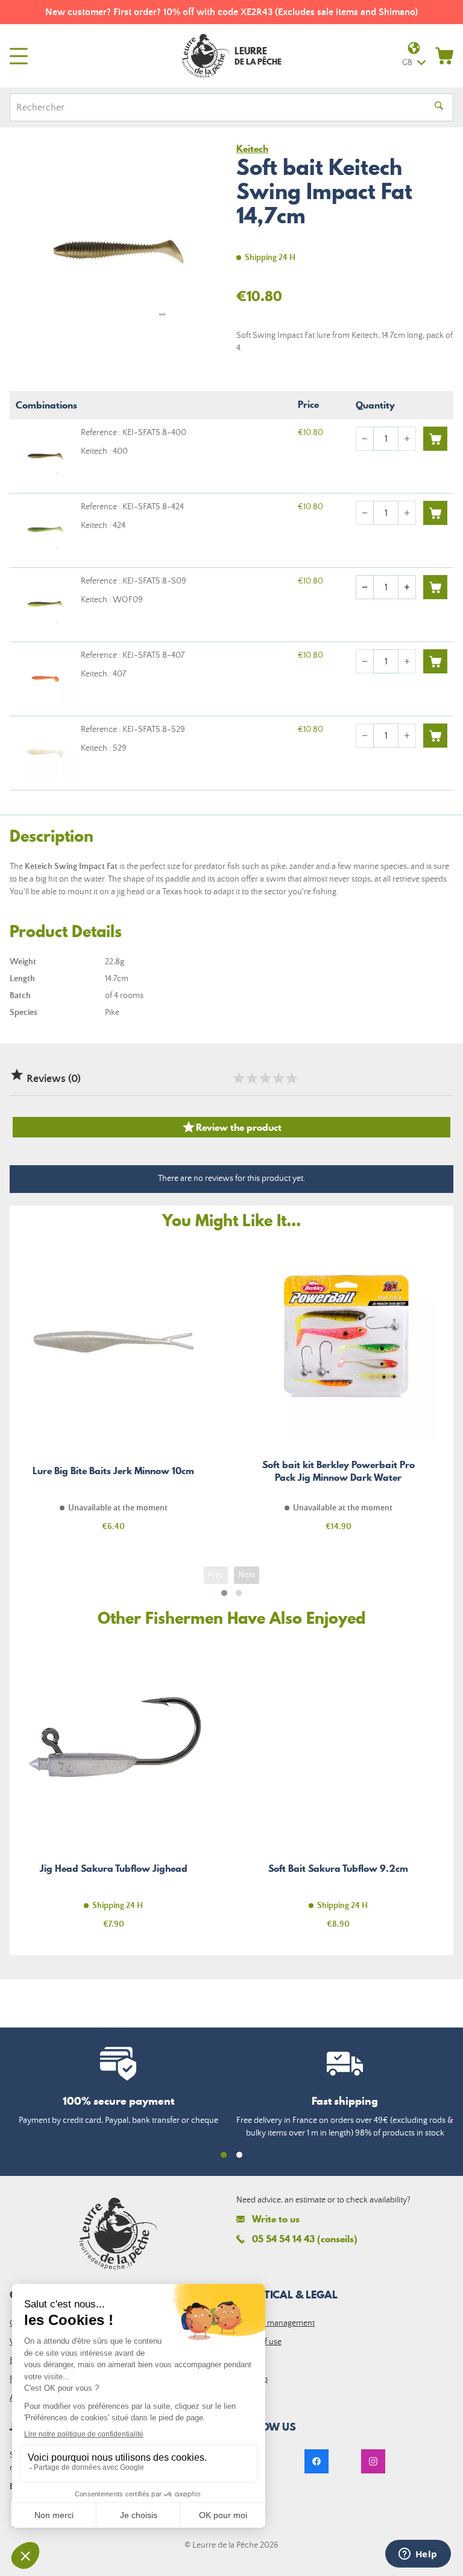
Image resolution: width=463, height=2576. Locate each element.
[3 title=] (265, 1078)
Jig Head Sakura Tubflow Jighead (113, 1791)
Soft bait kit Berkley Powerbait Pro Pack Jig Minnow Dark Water (338, 1394)
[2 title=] (251, 1078)
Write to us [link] (276, 2219)
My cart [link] (444, 56)
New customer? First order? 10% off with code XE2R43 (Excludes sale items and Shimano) (231, 12)
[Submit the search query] (439, 107)
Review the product (231, 1127)
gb (407, 63)
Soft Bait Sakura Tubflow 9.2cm (338, 1791)
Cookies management (276, 2323)
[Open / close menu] (19, 56)
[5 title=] (291, 1078)
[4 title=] (278, 1078)
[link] (317, 2461)
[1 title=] (238, 1078)
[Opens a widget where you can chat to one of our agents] (418, 2555)
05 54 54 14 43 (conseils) (305, 2239)
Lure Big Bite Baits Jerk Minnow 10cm (113, 1394)
